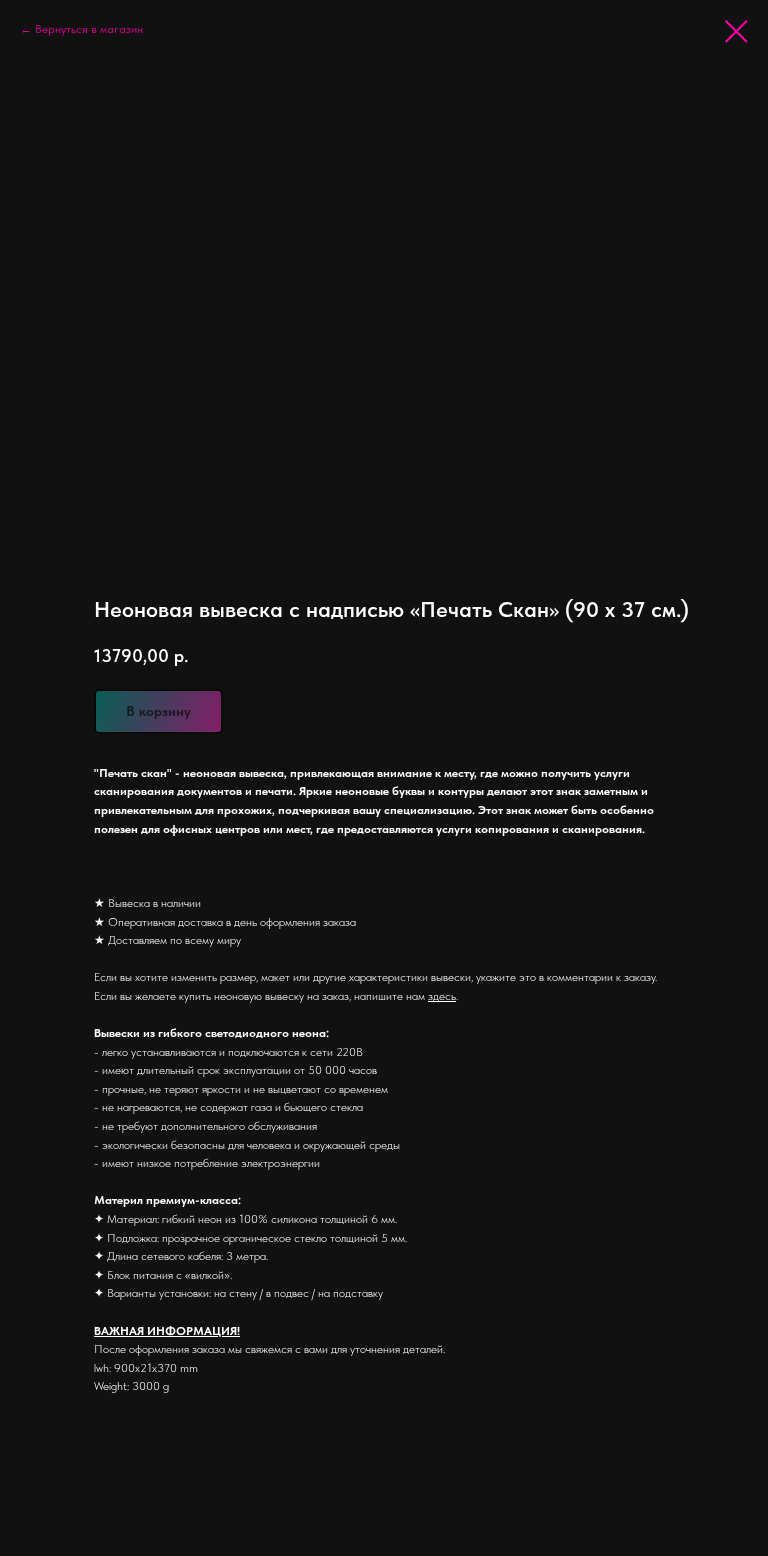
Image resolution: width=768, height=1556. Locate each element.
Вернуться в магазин (89, 29)
